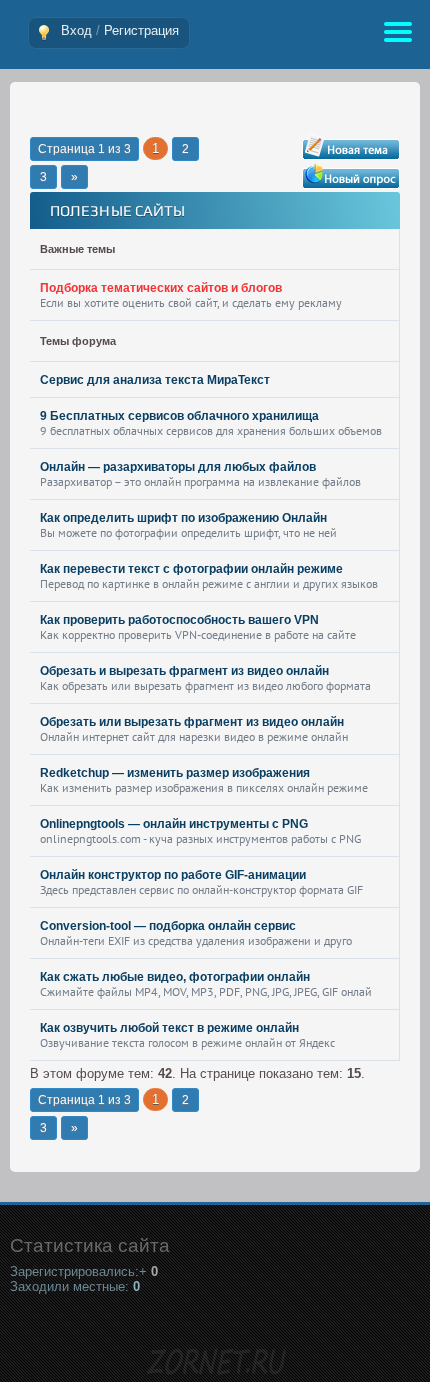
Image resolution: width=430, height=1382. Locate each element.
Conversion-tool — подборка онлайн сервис (168, 926)
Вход (76, 30)
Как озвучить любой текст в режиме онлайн (169, 1028)
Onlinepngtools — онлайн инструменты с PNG (174, 824)
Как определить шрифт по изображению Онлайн (183, 518)
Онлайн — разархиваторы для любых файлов (178, 467)
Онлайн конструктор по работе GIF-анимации (173, 875)
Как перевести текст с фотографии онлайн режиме (191, 569)
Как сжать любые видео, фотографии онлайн (175, 977)
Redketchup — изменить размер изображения (175, 773)
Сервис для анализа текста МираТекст (155, 380)
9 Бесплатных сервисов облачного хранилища (179, 416)
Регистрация (141, 30)
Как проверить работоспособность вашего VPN (179, 620)
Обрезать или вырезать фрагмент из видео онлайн (192, 722)
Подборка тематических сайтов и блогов (161, 288)
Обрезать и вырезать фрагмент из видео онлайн (184, 671)
